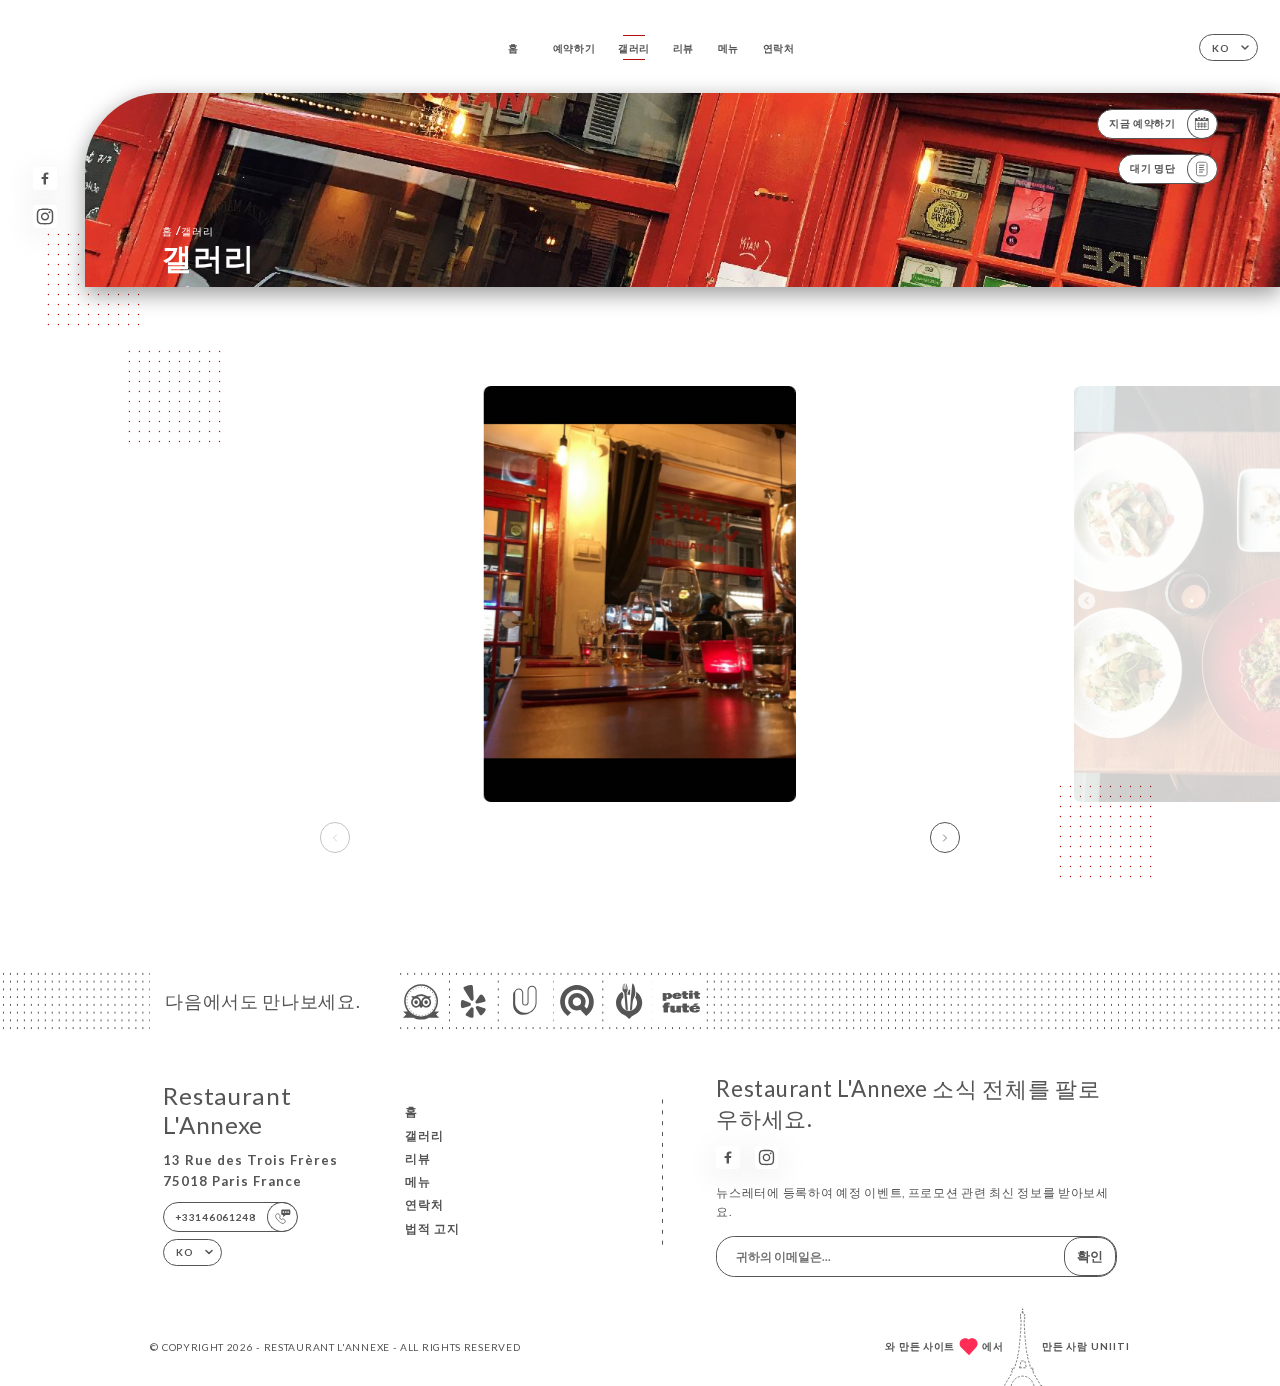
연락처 (779, 48)
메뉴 (728, 48)
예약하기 (574, 48)
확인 (1090, 1256)
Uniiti (1110, 1346)
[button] (945, 838)
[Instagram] (44, 216)
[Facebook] (44, 178)
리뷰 (683, 48)
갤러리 (634, 48)
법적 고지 (432, 1228)
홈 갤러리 (187, 230)
